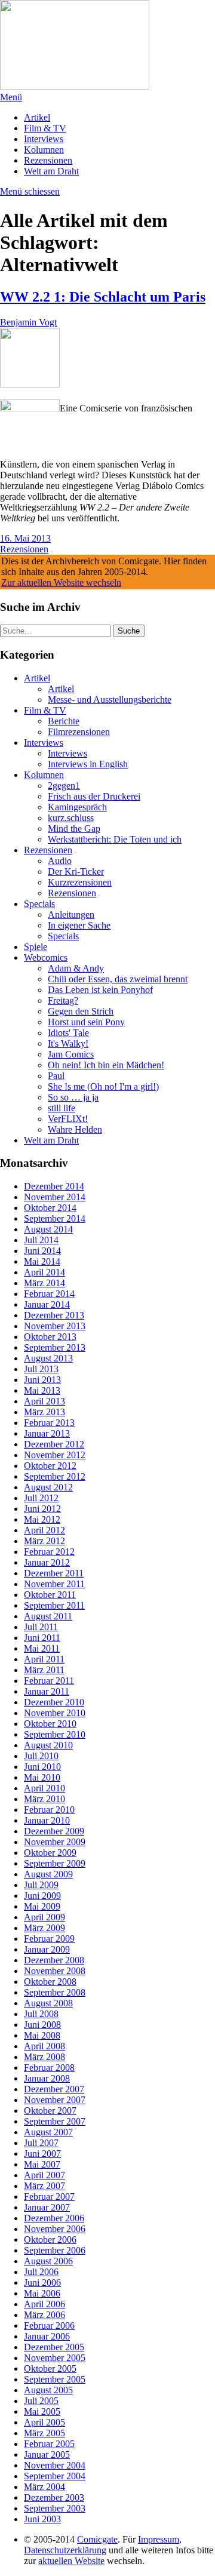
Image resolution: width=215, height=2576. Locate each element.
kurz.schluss (71, 818)
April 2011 (44, 1659)
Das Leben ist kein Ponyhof (100, 990)
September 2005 (55, 2379)
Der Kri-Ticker (76, 872)
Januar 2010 (47, 1820)
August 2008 (48, 2003)
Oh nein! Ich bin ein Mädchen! (106, 1065)
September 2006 (55, 2250)
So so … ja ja (73, 1097)
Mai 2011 (42, 1648)
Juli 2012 (41, 1498)
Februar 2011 (49, 1681)
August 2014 (48, 1229)
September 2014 (55, 1218)
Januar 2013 (47, 1433)
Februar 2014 (49, 1294)
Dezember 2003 (54, 2497)
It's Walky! (68, 1043)
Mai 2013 (42, 1390)
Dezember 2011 (54, 1573)
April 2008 (44, 2046)
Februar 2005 (49, 2444)
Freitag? (63, 1000)
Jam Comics (71, 1054)
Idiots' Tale (68, 1033)
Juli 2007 (41, 2143)
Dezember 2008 (54, 1960)
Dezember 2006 (54, 2218)
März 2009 (44, 1928)
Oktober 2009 (50, 1853)
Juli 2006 (41, 2272)
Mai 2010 (42, 1777)
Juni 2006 (42, 2283)
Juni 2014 (42, 1251)
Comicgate (97, 2539)
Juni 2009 (42, 1896)
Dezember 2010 (54, 1702)
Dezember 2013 (54, 1315)
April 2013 (44, 1401)
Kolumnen (44, 150)
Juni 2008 (42, 2025)
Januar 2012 (47, 1562)
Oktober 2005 (50, 2368)
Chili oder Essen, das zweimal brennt (118, 979)
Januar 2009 (47, 1949)
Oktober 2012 (50, 1466)
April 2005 (44, 2422)
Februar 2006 (49, 2326)
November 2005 (55, 2358)
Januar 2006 (47, 2336)
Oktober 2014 (50, 1208)
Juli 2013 (41, 1369)
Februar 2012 (49, 1552)
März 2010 (44, 1799)
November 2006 (55, 2229)
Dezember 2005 (54, 2347)
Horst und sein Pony (86, 1022)
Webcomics (46, 957)
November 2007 (55, 2100)
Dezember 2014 (54, 1186)
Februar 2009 (49, 1939)
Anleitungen (71, 914)
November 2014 (55, 1197)
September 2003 (55, 2508)
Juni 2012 (42, 1509)
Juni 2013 (42, 1380)
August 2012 (48, 1487)
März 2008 (44, 2057)
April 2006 (44, 2304)
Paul (56, 1076)
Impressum (159, 2539)
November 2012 (55, 1455)
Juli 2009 (41, 1885)
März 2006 (44, 2315)
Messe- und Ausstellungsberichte (110, 700)
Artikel (37, 117)
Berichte (64, 721)
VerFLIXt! (68, 1119)
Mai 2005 (42, 2411)
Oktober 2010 (50, 1724)
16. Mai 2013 (25, 538)
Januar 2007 (47, 2207)
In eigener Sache (79, 925)
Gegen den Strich (81, 1011)
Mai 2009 (42, 1906)
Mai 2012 (42, 1519)
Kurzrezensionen (80, 882)
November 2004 (55, 2465)
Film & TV (45, 128)
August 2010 (48, 1745)
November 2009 (55, 1842)
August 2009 (48, 1874)
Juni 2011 (42, 1638)
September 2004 (55, 2476)
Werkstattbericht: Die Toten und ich (115, 839)
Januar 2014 (47, 1304)
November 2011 (54, 1584)
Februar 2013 (49, 1423)
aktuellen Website (71, 2561)
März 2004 (44, 2487)
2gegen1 (64, 786)
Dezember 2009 (54, 1831)
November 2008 (55, 1971)
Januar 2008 (47, 2078)
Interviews (44, 139)
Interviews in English (88, 764)
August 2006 (48, 2261)
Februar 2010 (49, 1810)
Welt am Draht (51, 171)
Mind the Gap (74, 829)
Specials (39, 904)
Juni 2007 (42, 2154)
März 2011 (44, 1670)
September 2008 (55, 1992)
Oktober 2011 (50, 1595)
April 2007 (44, 2175)
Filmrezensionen (79, 732)
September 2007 (55, 2121)
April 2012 (44, 1530)
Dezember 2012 (54, 1444)
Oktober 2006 (50, 2240)
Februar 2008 (49, 2068)
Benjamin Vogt (28, 322)
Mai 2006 (42, 2293)
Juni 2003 (42, 2519)
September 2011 (54, 1605)
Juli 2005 (41, 2401)
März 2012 (44, 1541)
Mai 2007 (42, 2164)
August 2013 (48, 1358)
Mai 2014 (42, 1261)
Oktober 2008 (50, 1982)
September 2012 (55, 1476)
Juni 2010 (42, 1767)
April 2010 (44, 1788)
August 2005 (48, 2390)
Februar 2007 (49, 2197)
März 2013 (44, 1412)
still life (62, 1108)
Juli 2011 (41, 1627)
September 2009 (55, 1863)
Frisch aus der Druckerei (94, 796)
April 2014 (44, 1272)
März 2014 (44, 1283)
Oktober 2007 (50, 2111)
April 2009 (44, 1917)
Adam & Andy (76, 968)
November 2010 (55, 1713)
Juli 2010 (41, 1756)
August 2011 (48, 1616)
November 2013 (55, 1326)
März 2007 (44, 2186)
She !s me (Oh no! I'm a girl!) (103, 1086)
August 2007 (48, 2132)
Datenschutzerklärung (65, 2550)
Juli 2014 (41, 1240)
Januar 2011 (47, 1691)
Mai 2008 (42, 2035)
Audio (60, 861)
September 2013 (55, 1347)
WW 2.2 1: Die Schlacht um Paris (103, 297)
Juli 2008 (41, 2014)
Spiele (36, 947)
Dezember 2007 (54, 2089)
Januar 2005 (47, 2454)
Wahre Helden (75, 1129)
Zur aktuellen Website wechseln (61, 582)
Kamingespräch (77, 807)
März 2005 (44, 2433)
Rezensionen (48, 160)
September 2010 (55, 1734)
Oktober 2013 (50, 1337)
